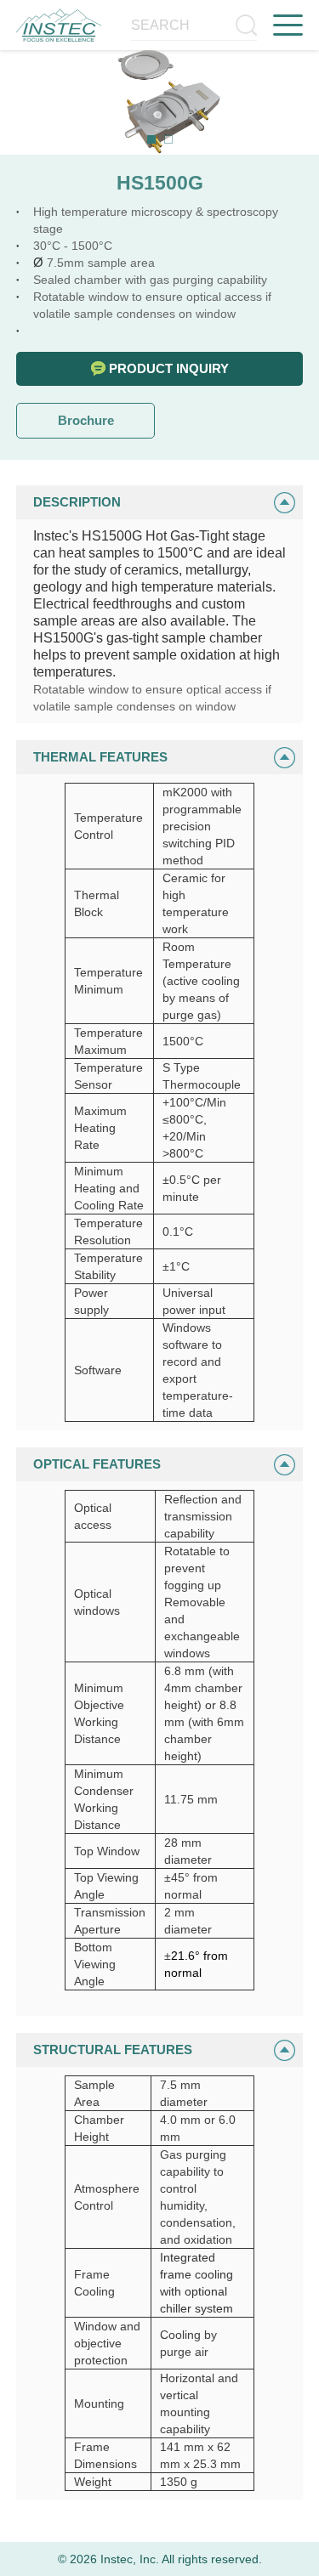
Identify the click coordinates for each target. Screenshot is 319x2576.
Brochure (86, 420)
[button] (151, 139)
